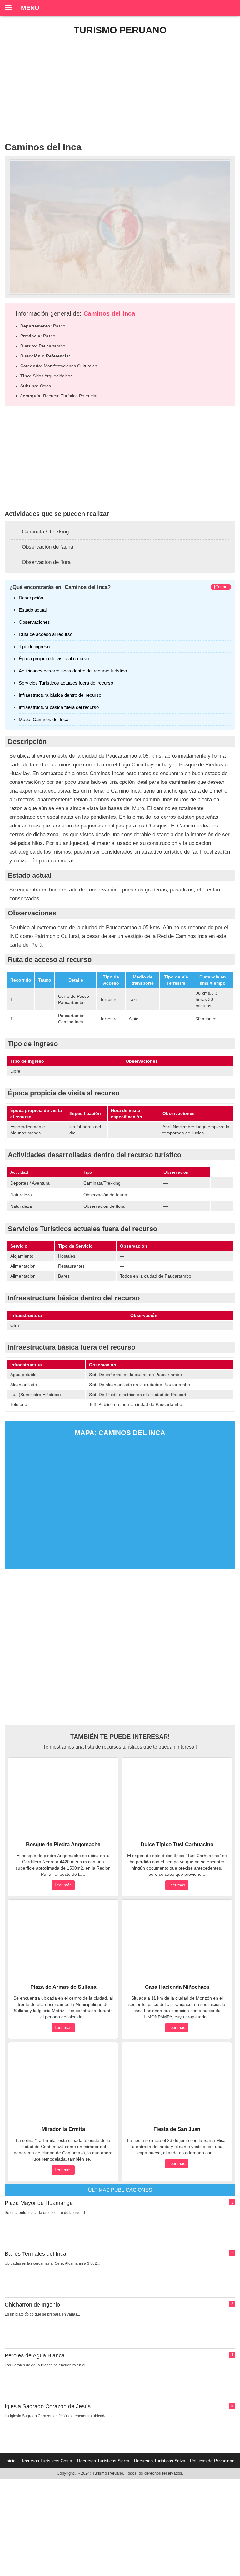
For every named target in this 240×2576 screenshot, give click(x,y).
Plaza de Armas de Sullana (63, 1987)
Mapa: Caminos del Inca (44, 719)
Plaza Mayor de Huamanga (39, 2203)
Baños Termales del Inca (35, 2254)
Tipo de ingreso (34, 646)
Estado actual (33, 610)
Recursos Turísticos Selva (160, 2461)
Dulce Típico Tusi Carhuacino (177, 1844)
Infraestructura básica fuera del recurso (59, 707)
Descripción (31, 598)
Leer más (63, 1885)
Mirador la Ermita (63, 2129)
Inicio (10, 2461)
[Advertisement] (120, 85)
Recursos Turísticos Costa (46, 2461)
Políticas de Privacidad (212, 2461)
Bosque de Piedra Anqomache (63, 1844)
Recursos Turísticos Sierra (103, 2461)
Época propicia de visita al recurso (54, 659)
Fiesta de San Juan (177, 2129)
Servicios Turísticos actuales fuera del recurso (66, 683)
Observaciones (34, 622)
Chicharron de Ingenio (32, 2305)
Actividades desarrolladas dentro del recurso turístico (73, 671)
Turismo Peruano (120, 30)
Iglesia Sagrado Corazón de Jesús (48, 2406)
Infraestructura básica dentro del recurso (60, 695)
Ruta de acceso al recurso (46, 634)
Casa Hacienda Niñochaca (177, 1987)
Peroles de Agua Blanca (35, 2355)
